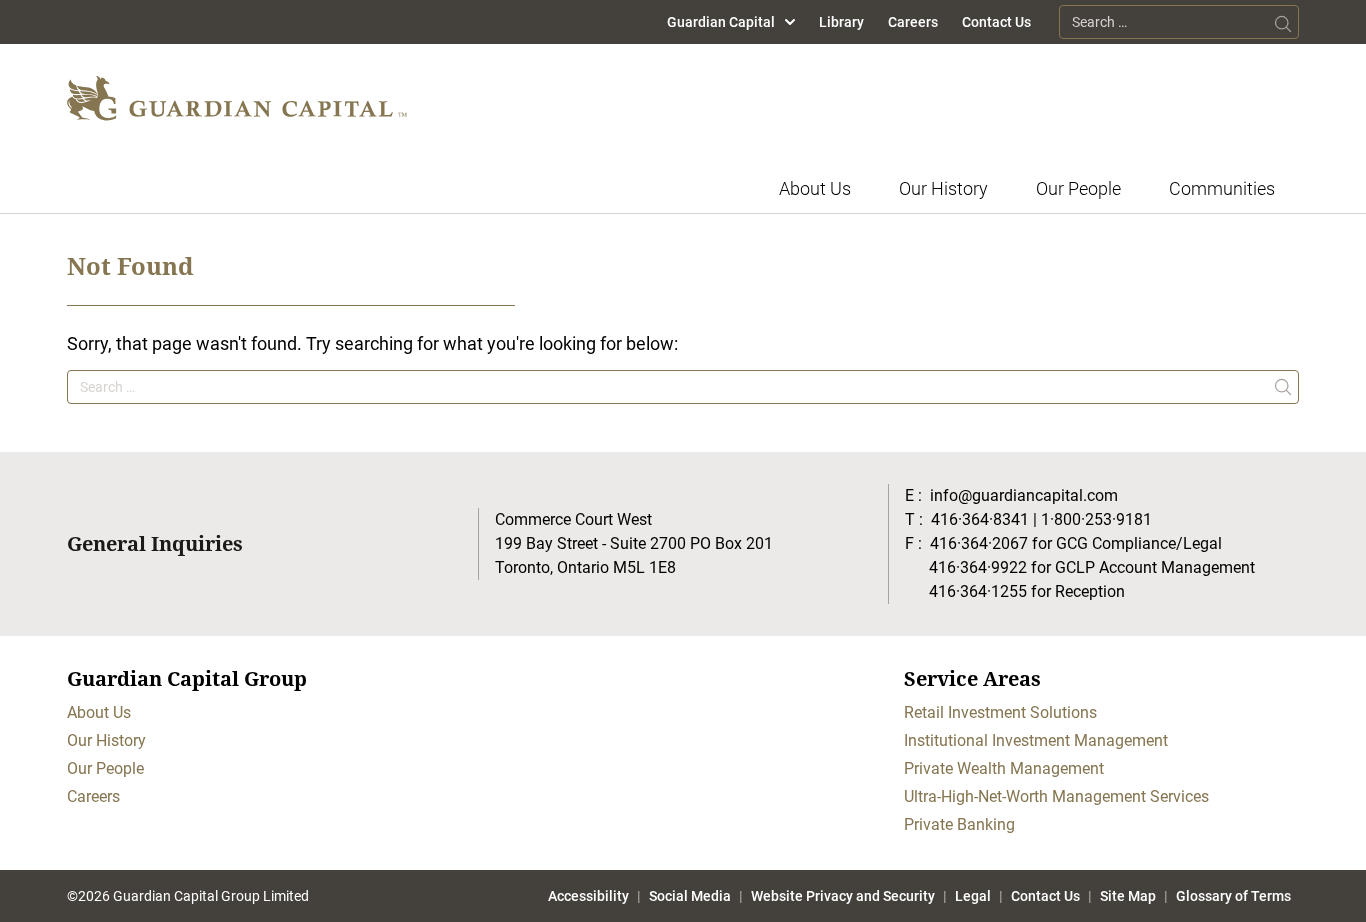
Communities (1222, 188)
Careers (913, 22)
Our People (1078, 188)
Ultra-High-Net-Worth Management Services (1056, 796)
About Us (815, 188)
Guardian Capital (721, 22)
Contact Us (996, 22)
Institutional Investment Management (1036, 740)
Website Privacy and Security (843, 896)
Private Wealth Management (1004, 768)
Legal (973, 896)
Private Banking (959, 824)
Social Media (690, 896)
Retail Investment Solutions (1000, 712)
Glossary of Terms (1233, 896)
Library (841, 22)
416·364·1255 (978, 591)
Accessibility (588, 896)
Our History (943, 188)
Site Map (1128, 896)
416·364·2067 (979, 543)
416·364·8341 (980, 519)
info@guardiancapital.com (1024, 495)
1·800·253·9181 (1096, 519)
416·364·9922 (978, 567)
